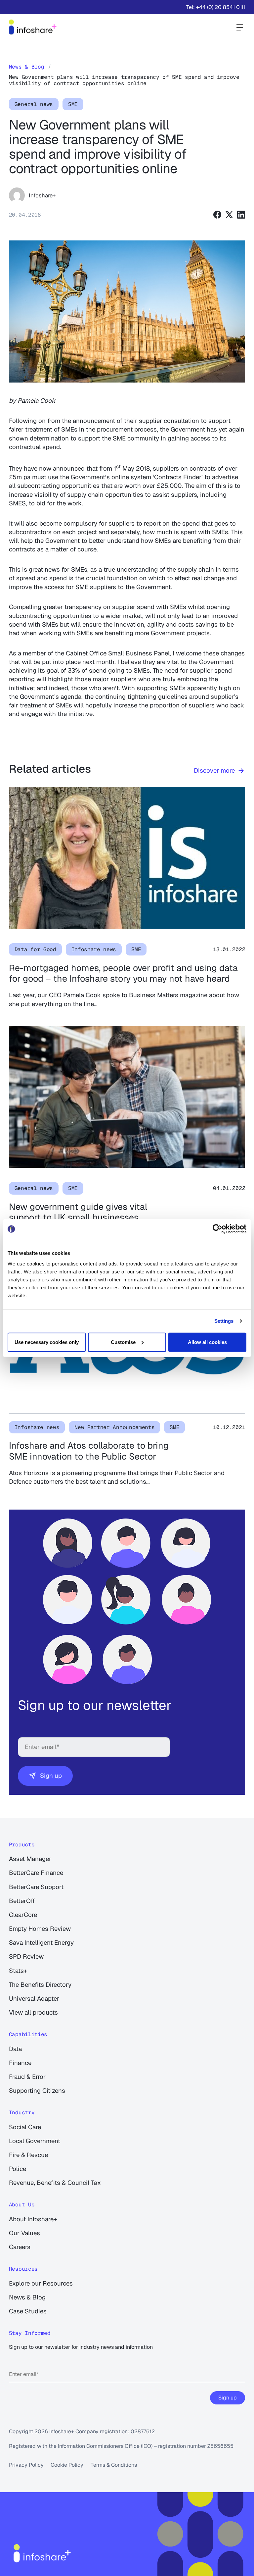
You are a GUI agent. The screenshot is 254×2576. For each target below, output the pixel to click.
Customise (123, 1342)
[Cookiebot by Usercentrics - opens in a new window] (217, 1229)
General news (34, 104)
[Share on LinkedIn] (241, 215)
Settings (224, 1321)
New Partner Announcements (114, 1427)
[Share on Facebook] (217, 215)
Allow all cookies (207, 1342)
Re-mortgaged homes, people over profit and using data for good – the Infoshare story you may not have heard (123, 973)
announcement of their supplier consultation (136, 421)
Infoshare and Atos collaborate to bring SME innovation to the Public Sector (89, 1451)
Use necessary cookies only (47, 1342)
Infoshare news (94, 949)
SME (73, 104)
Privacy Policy (26, 2465)
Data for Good (35, 949)
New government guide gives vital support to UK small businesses (78, 1212)
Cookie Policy (67, 2465)
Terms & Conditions (114, 2465)
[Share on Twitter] (229, 215)
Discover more (214, 771)
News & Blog (26, 67)
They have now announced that (53, 468)
